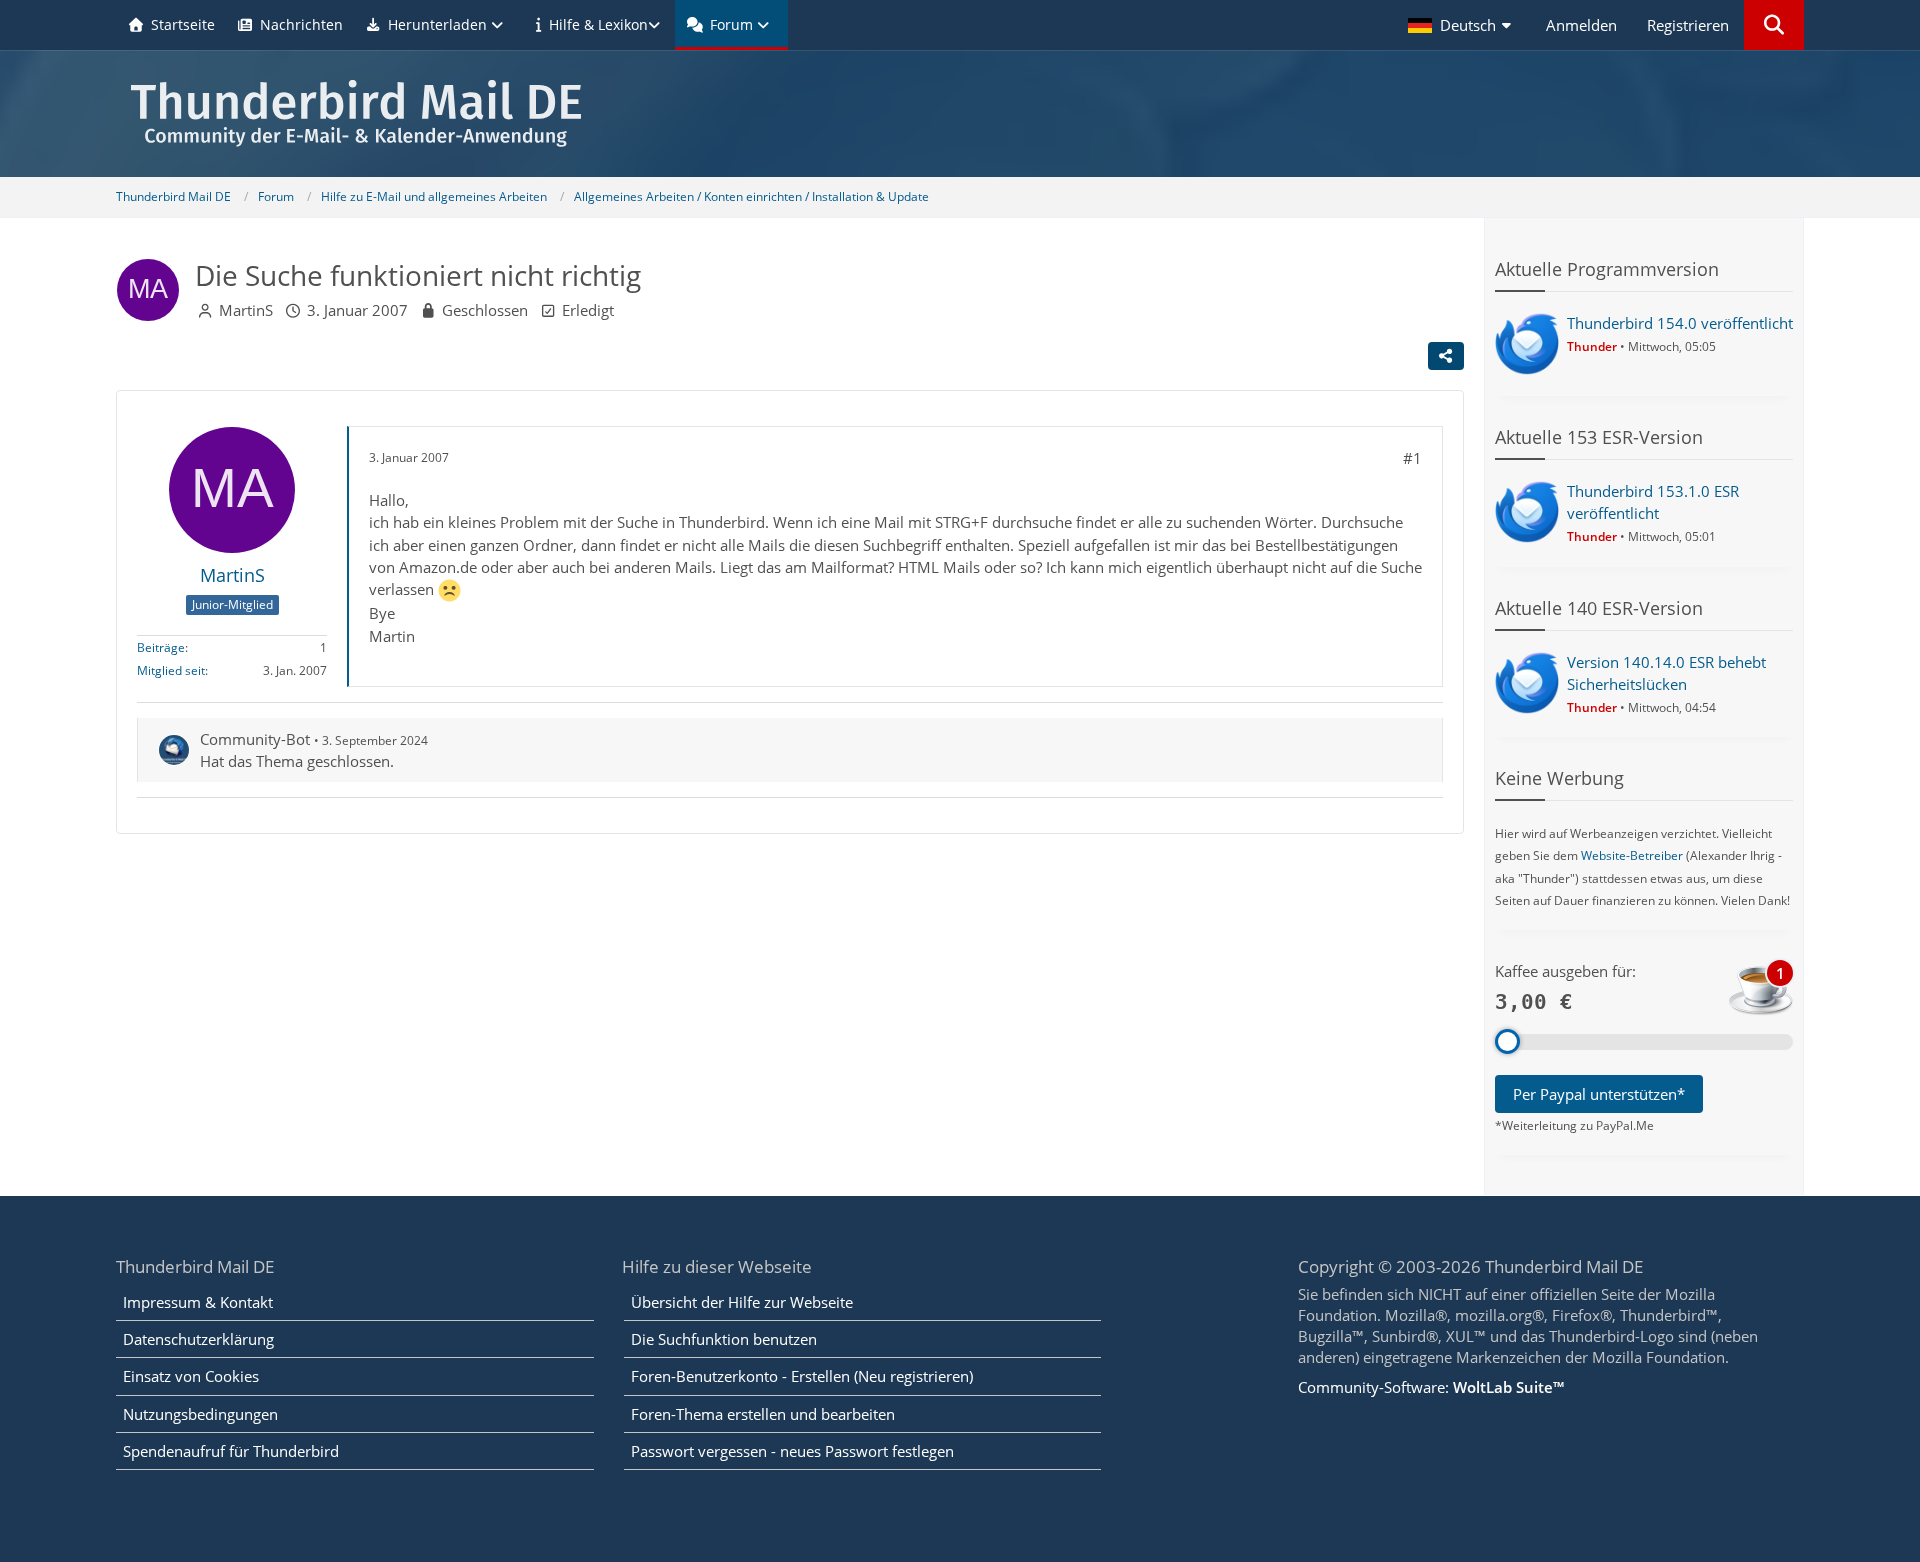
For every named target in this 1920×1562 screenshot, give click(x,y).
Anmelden (1581, 25)
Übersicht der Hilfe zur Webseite (742, 1302)
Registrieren (1688, 25)
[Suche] (1774, 25)
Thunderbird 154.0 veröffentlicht (1680, 323)
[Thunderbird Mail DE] (960, 113)
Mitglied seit (171, 670)
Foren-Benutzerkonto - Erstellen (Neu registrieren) (802, 1376)
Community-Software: (1431, 1387)
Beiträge (161, 647)
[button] (1462, 25)
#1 (1412, 458)
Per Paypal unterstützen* (1599, 1094)
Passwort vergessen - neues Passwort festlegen (792, 1451)
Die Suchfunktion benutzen (724, 1339)
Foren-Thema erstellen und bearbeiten (763, 1414)
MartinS (246, 310)
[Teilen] (1446, 356)
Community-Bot (255, 739)
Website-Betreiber (1632, 855)
